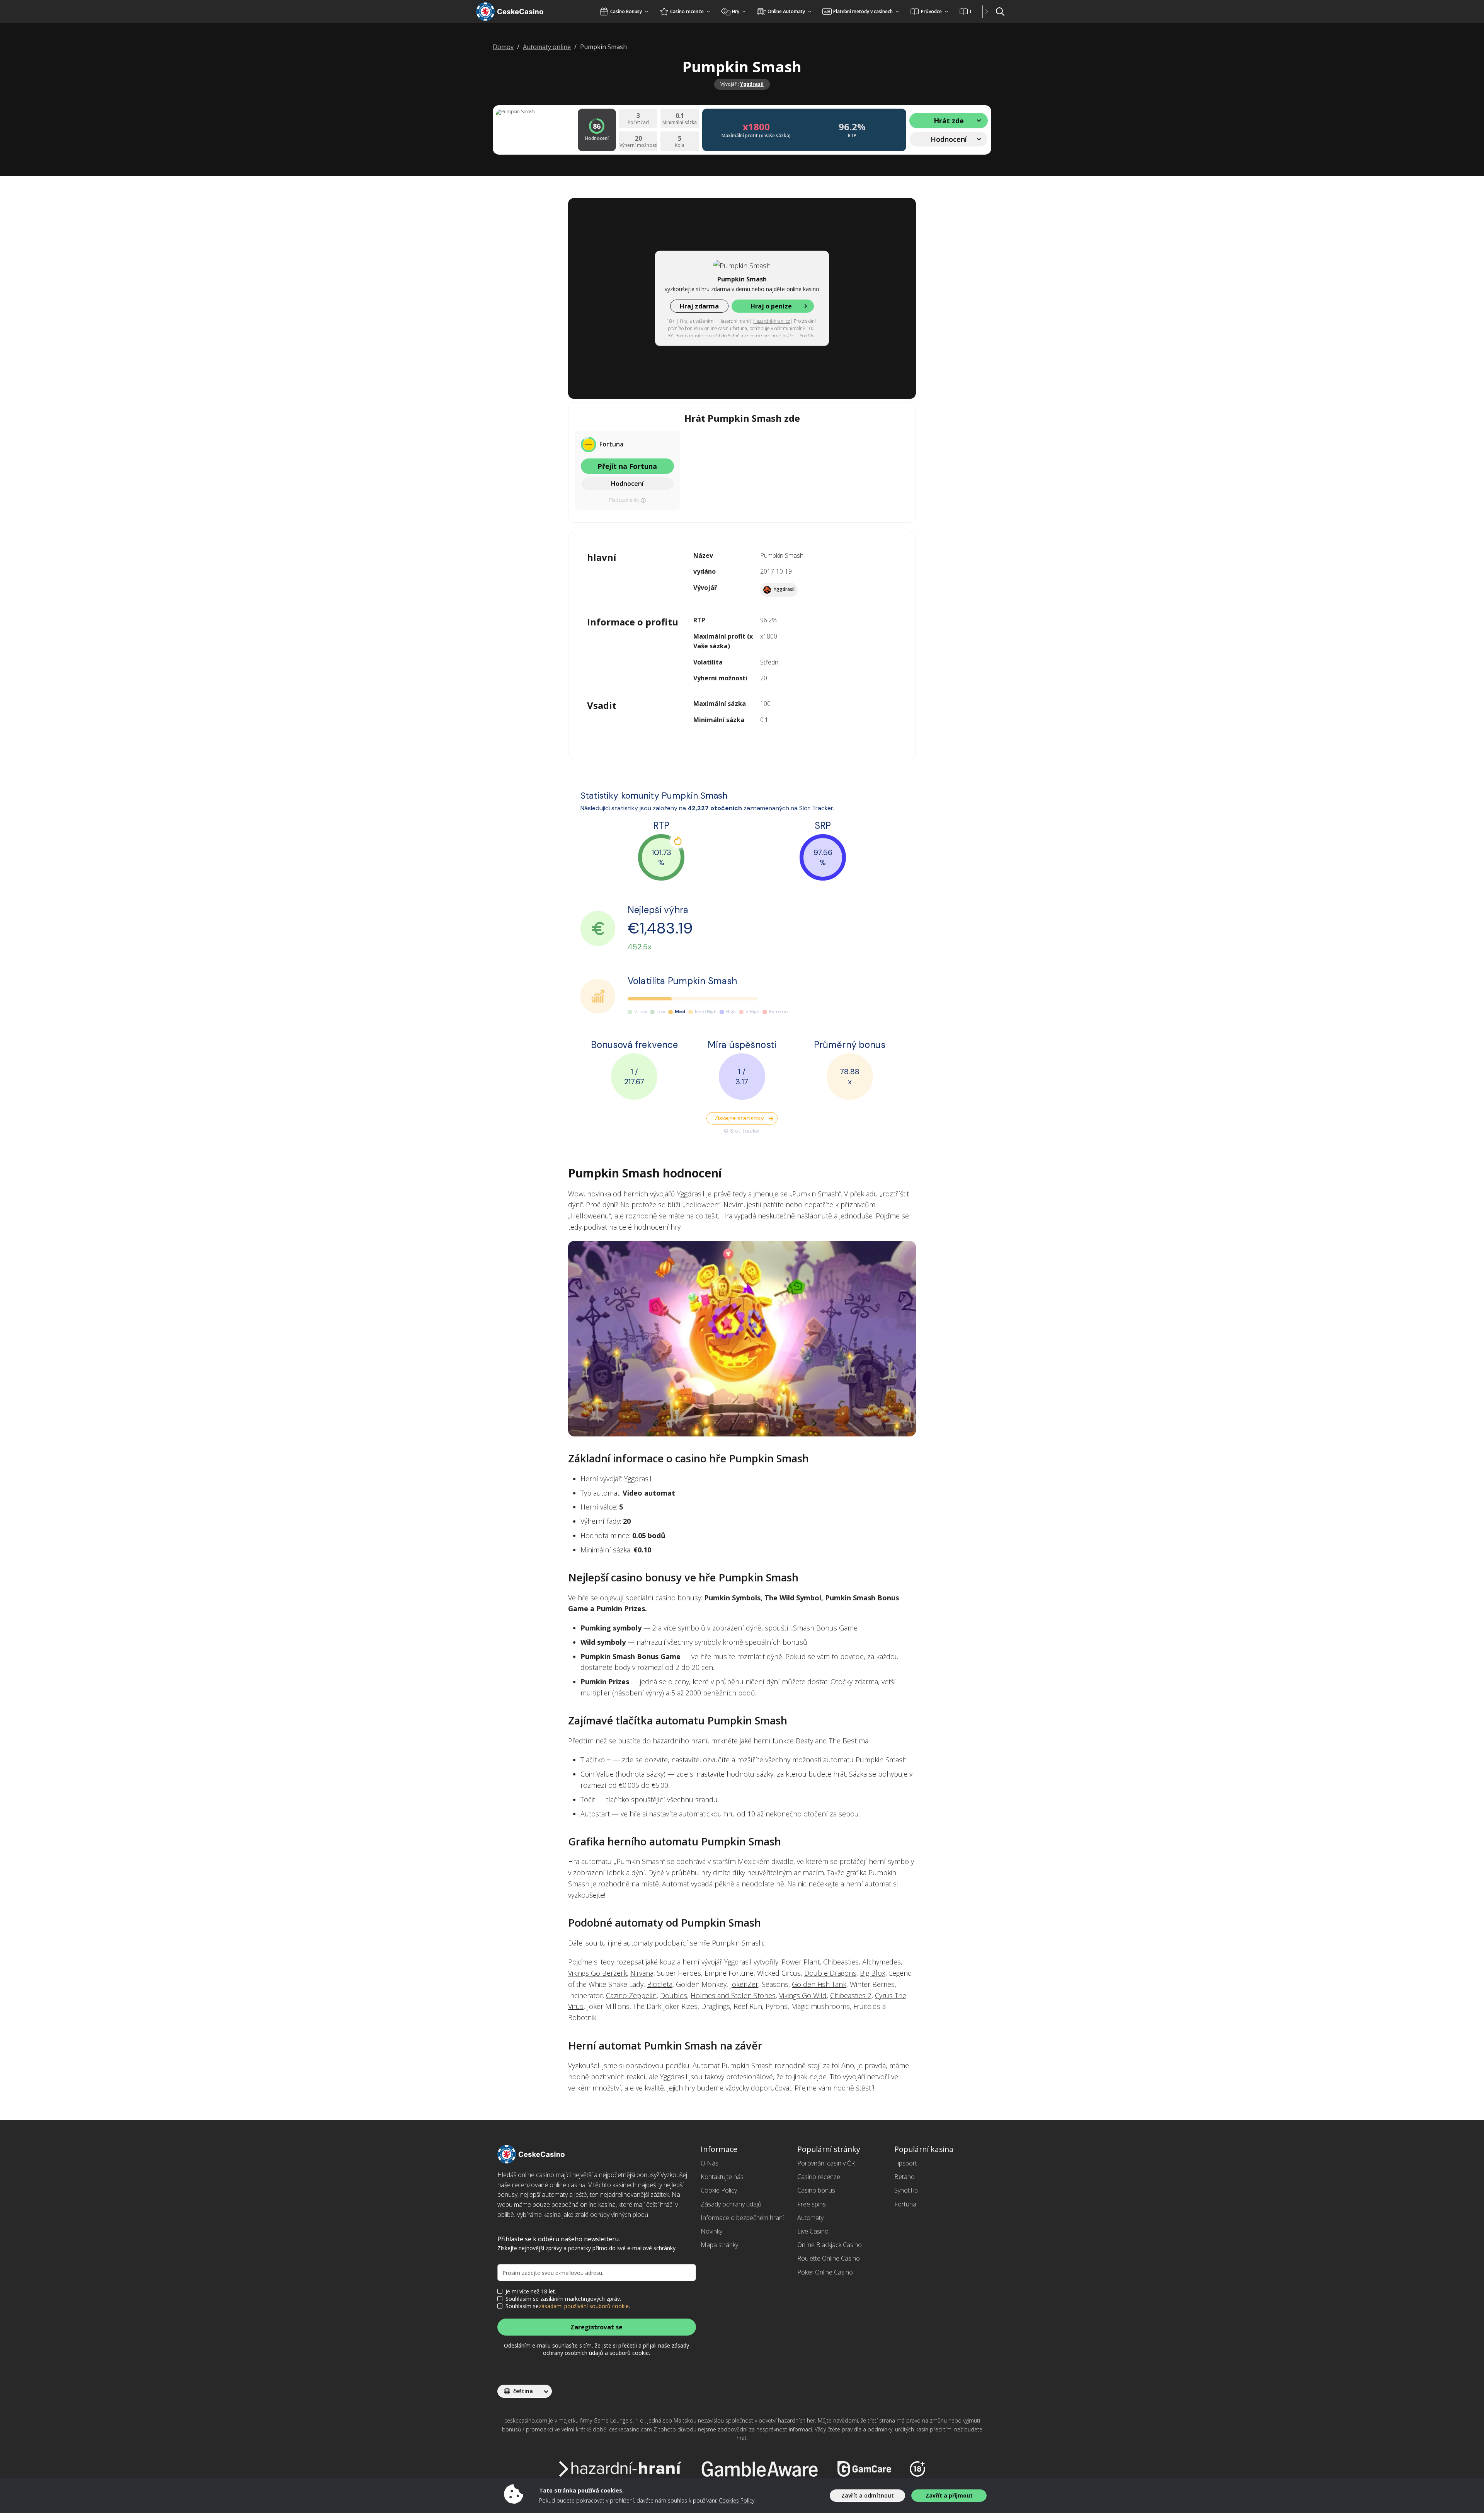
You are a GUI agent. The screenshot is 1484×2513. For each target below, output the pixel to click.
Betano (905, 2177)
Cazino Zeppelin (631, 1995)
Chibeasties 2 (851, 1995)
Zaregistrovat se (596, 2327)
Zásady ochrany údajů (731, 2204)
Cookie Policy (719, 2190)
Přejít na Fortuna (627, 466)
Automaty (810, 2218)
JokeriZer (744, 1984)
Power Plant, (802, 1962)
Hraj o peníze (771, 306)
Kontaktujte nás (722, 2177)
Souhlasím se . (568, 2306)
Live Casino (813, 2231)
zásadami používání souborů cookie (584, 2306)
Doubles (674, 1995)
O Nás (710, 2163)
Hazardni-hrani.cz (772, 321)
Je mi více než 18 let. (531, 2292)
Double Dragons (830, 1973)
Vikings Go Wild (803, 1995)
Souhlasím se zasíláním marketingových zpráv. (563, 2299)
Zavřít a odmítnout (868, 2495)
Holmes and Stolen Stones (733, 1995)
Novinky (711, 2231)
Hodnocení (627, 484)
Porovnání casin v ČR (826, 2163)
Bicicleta (660, 1984)
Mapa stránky (719, 2245)
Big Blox (873, 1973)
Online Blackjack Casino (830, 2245)
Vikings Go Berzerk (597, 1973)
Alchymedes (882, 1962)
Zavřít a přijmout (949, 2495)
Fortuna (905, 2204)
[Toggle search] (1000, 12)
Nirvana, (643, 1973)
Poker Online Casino (825, 2272)
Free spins (812, 2204)
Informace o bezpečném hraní (742, 2218)
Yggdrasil (752, 84)
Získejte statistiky (739, 1118)
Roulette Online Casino (829, 2258)
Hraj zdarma (699, 306)
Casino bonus (816, 2190)
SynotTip (906, 2190)
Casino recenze (819, 2177)
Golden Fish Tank (819, 1984)
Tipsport (906, 2163)
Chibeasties (841, 1962)
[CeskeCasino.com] (520, 12)
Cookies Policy (737, 2500)
